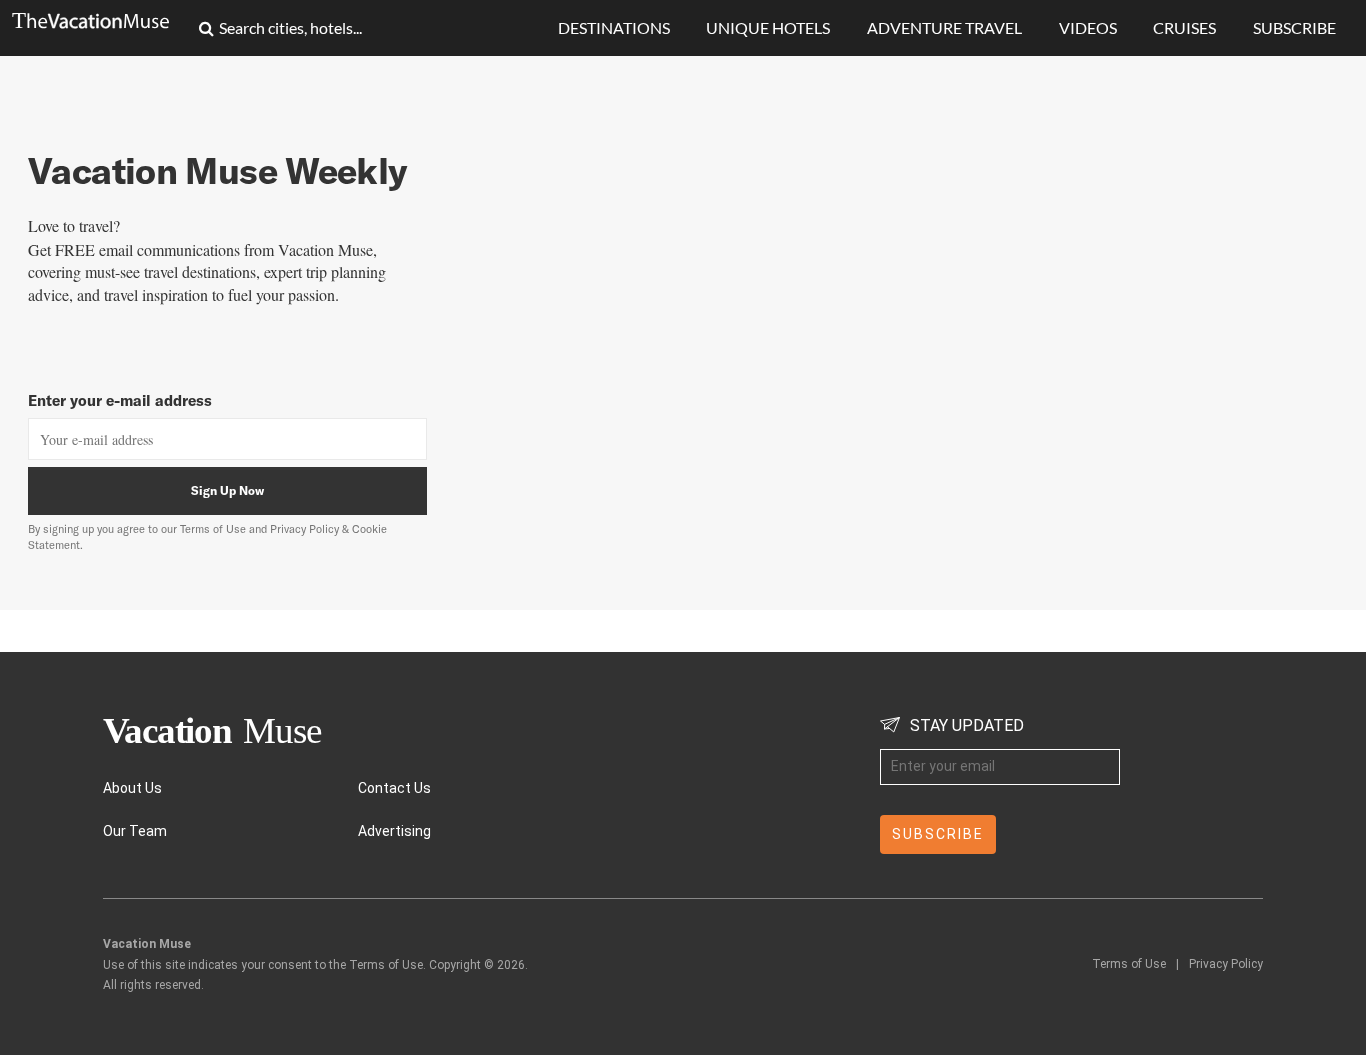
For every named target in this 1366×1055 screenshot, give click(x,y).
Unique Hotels (768, 27)
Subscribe (1294, 27)
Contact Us (394, 788)
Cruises (1184, 27)
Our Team (135, 831)
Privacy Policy (1226, 964)
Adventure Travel (944, 27)
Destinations (614, 27)
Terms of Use (213, 529)
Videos (1088, 27)
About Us (132, 788)
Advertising (394, 831)
